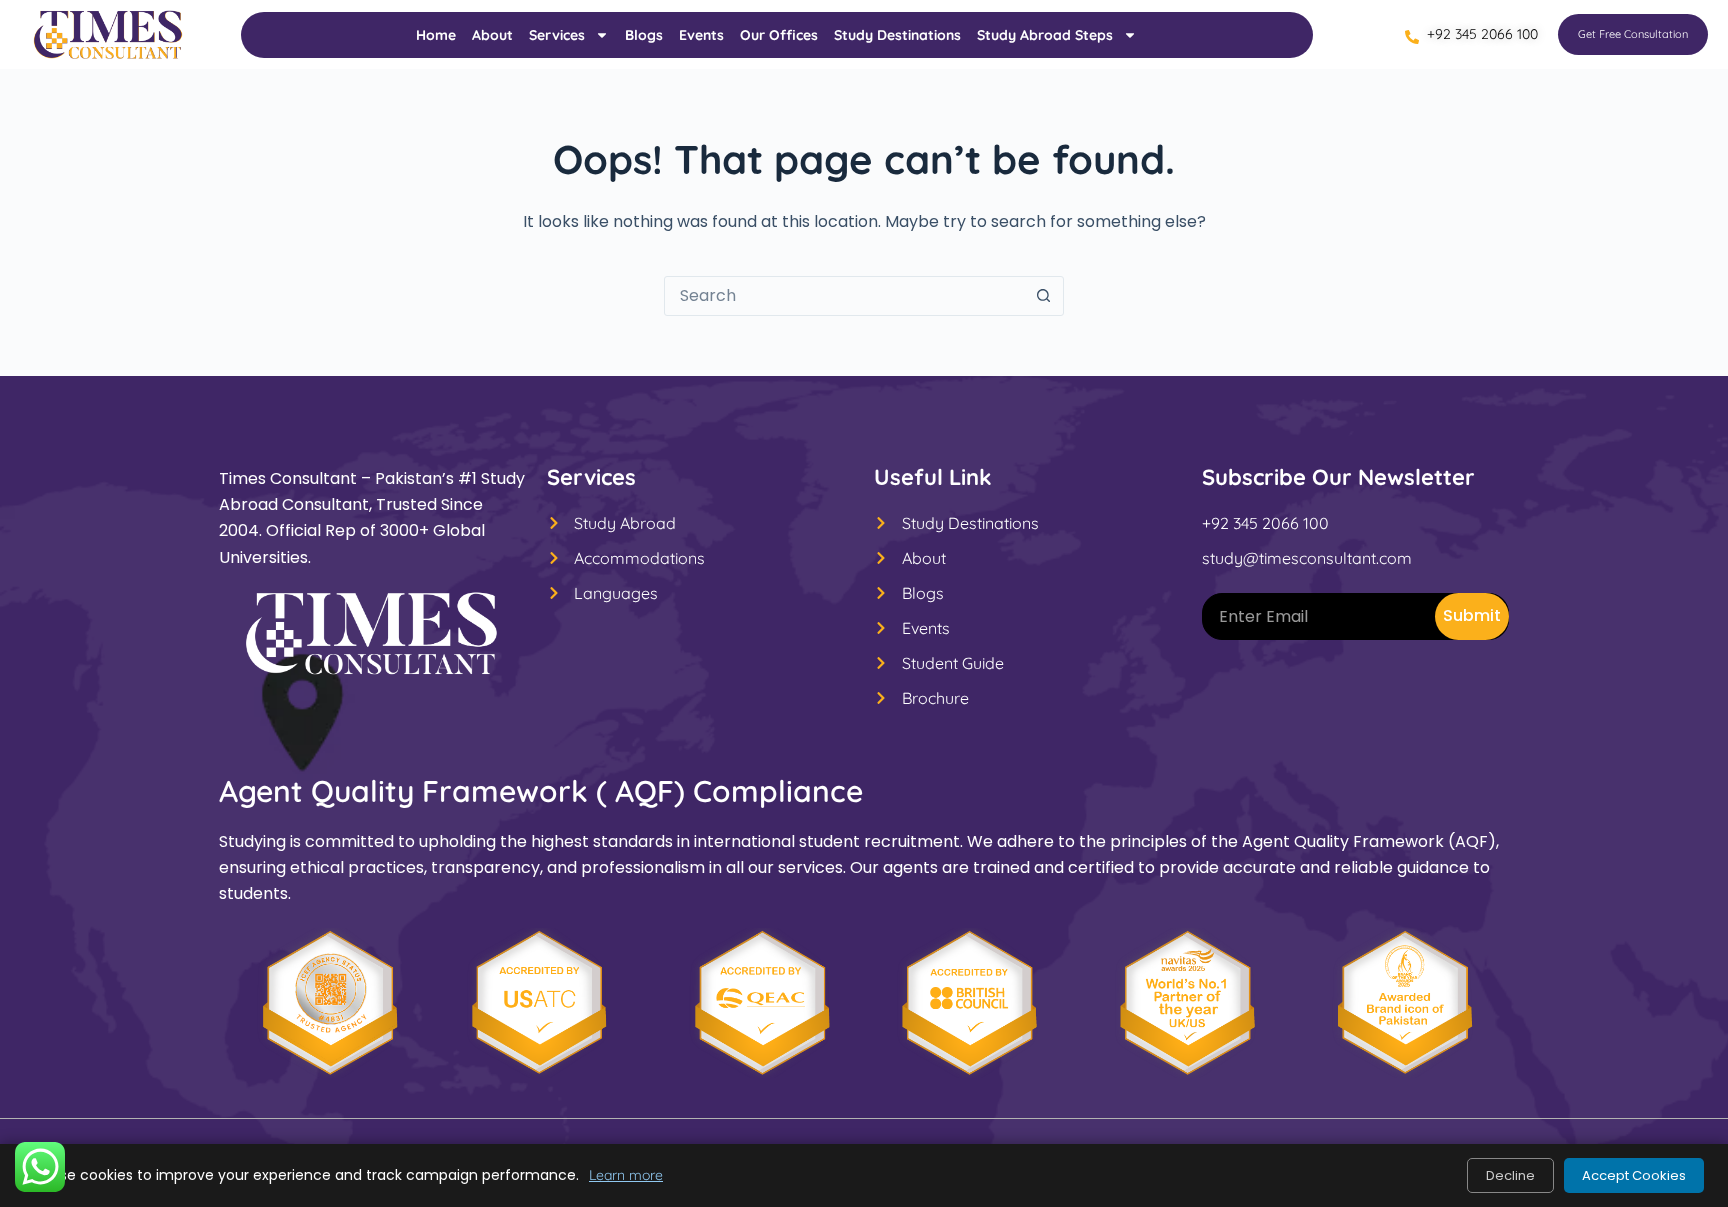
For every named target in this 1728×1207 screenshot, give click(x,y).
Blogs (644, 35)
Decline (1510, 1175)
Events (701, 35)
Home (436, 35)
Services (557, 35)
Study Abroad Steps (1045, 35)
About (492, 35)
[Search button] (1043, 296)
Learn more (626, 1175)
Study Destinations (897, 35)
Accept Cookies (1634, 1175)
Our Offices (779, 35)
